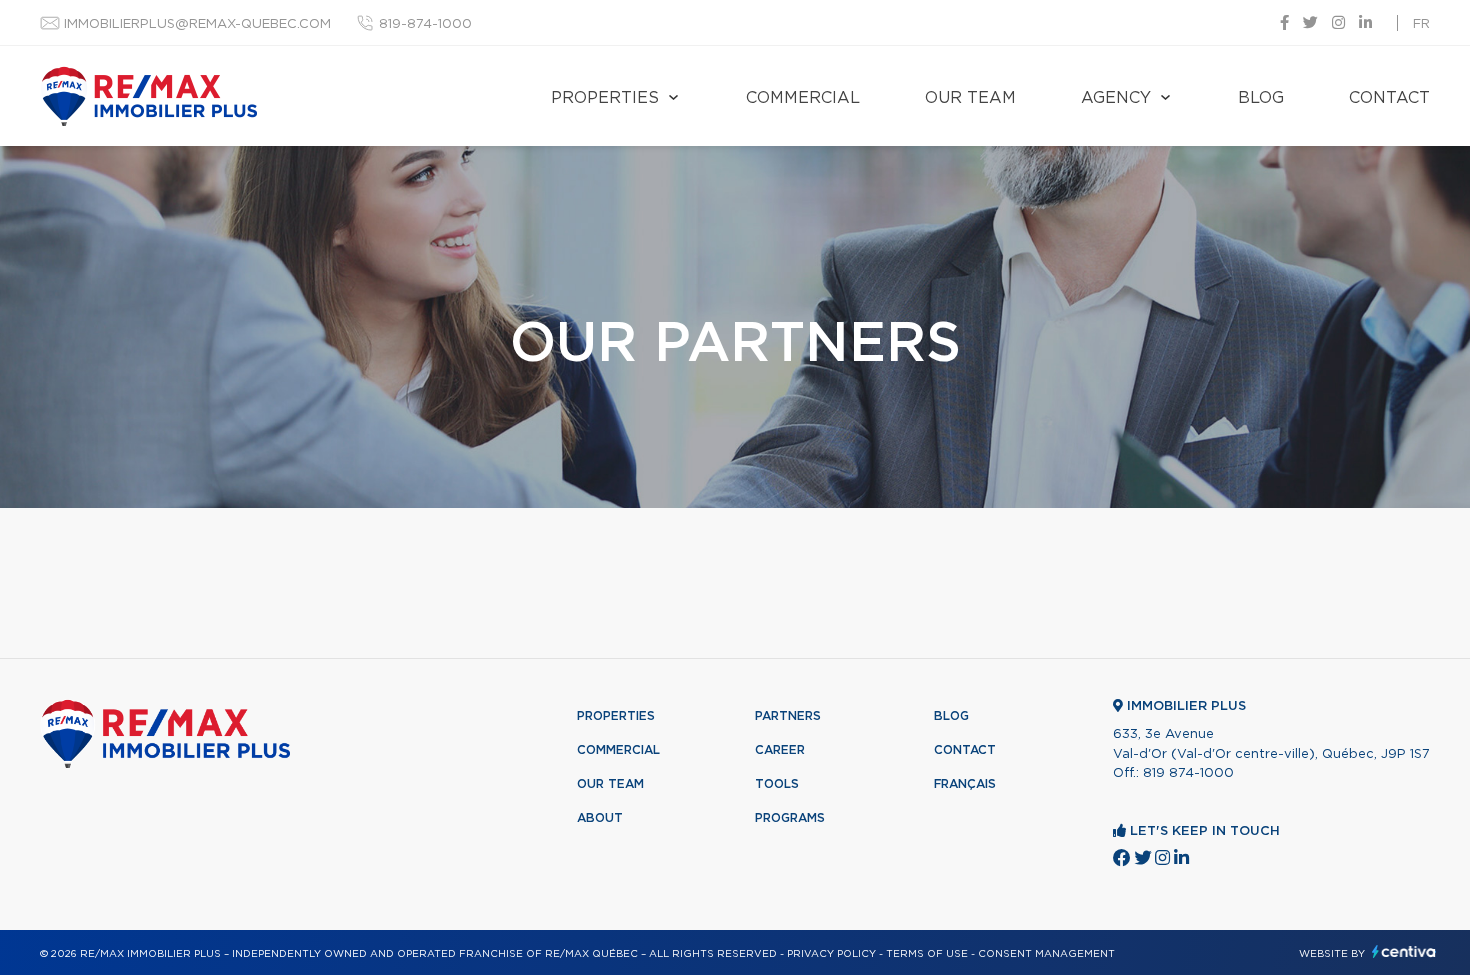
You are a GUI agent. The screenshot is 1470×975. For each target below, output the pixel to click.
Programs (790, 818)
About (600, 818)
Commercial (803, 98)
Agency (1116, 98)
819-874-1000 (425, 24)
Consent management (1046, 954)
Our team (970, 98)
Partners (788, 716)
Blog (1261, 98)
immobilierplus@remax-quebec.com (197, 24)
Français (965, 784)
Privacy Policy (831, 954)
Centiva (1404, 951)
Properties (605, 98)
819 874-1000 (1188, 773)
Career (780, 750)
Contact (1389, 98)
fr (1421, 24)
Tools (777, 784)
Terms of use (927, 954)
